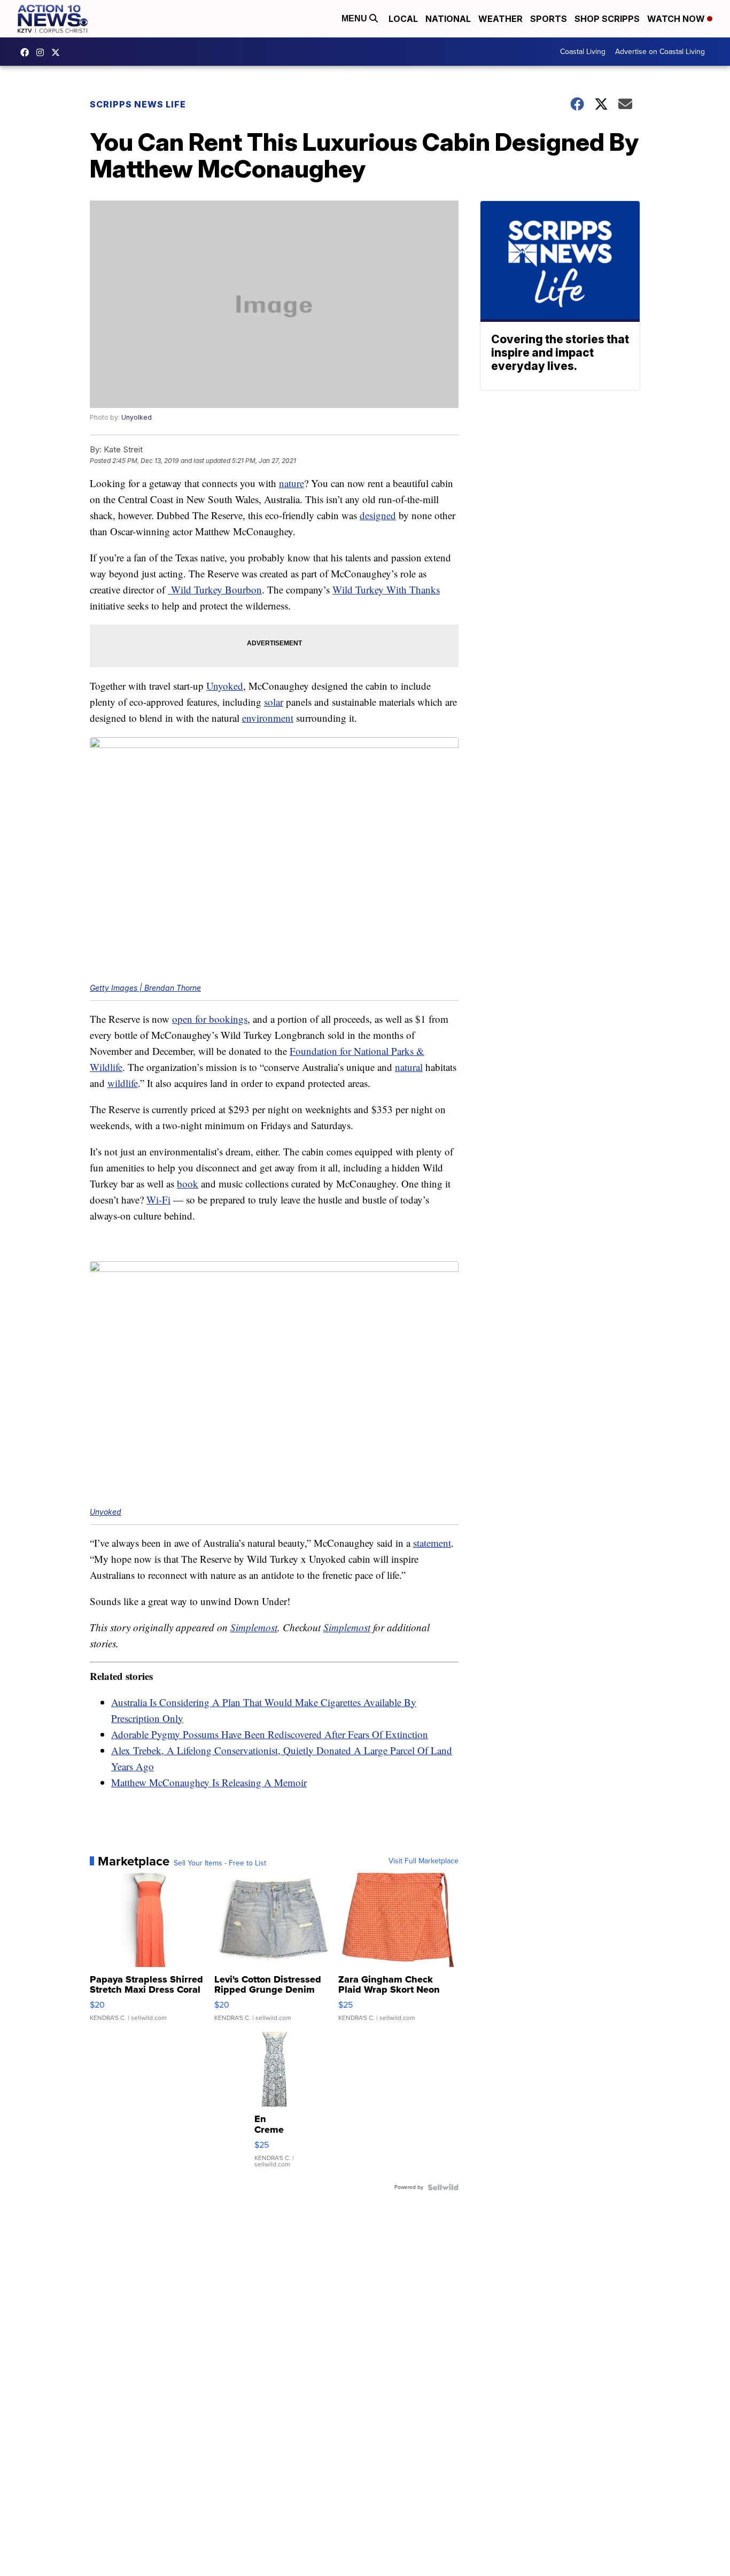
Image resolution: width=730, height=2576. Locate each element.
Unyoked (225, 686)
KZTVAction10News (27, 52)
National (448, 19)
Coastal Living (583, 52)
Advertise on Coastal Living (660, 52)
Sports (549, 19)
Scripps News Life (138, 104)
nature (292, 483)
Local (403, 19)
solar (274, 702)
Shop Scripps (607, 19)
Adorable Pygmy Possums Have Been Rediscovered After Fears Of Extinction (270, 1734)
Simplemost (254, 1627)
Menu (355, 18)
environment (268, 718)
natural (409, 1067)
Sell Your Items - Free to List (220, 1863)
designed (378, 515)
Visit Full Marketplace (424, 1861)
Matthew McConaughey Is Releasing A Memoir (209, 1782)
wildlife (123, 1083)
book (188, 1183)
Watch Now (677, 19)
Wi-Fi (158, 1200)
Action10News (58, 52)
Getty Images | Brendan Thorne (145, 988)
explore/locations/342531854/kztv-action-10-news (43, 52)
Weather (500, 19)
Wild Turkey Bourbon (215, 589)
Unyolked (137, 417)
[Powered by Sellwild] (443, 2187)
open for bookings (210, 1019)
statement (432, 1543)
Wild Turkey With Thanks (386, 589)
